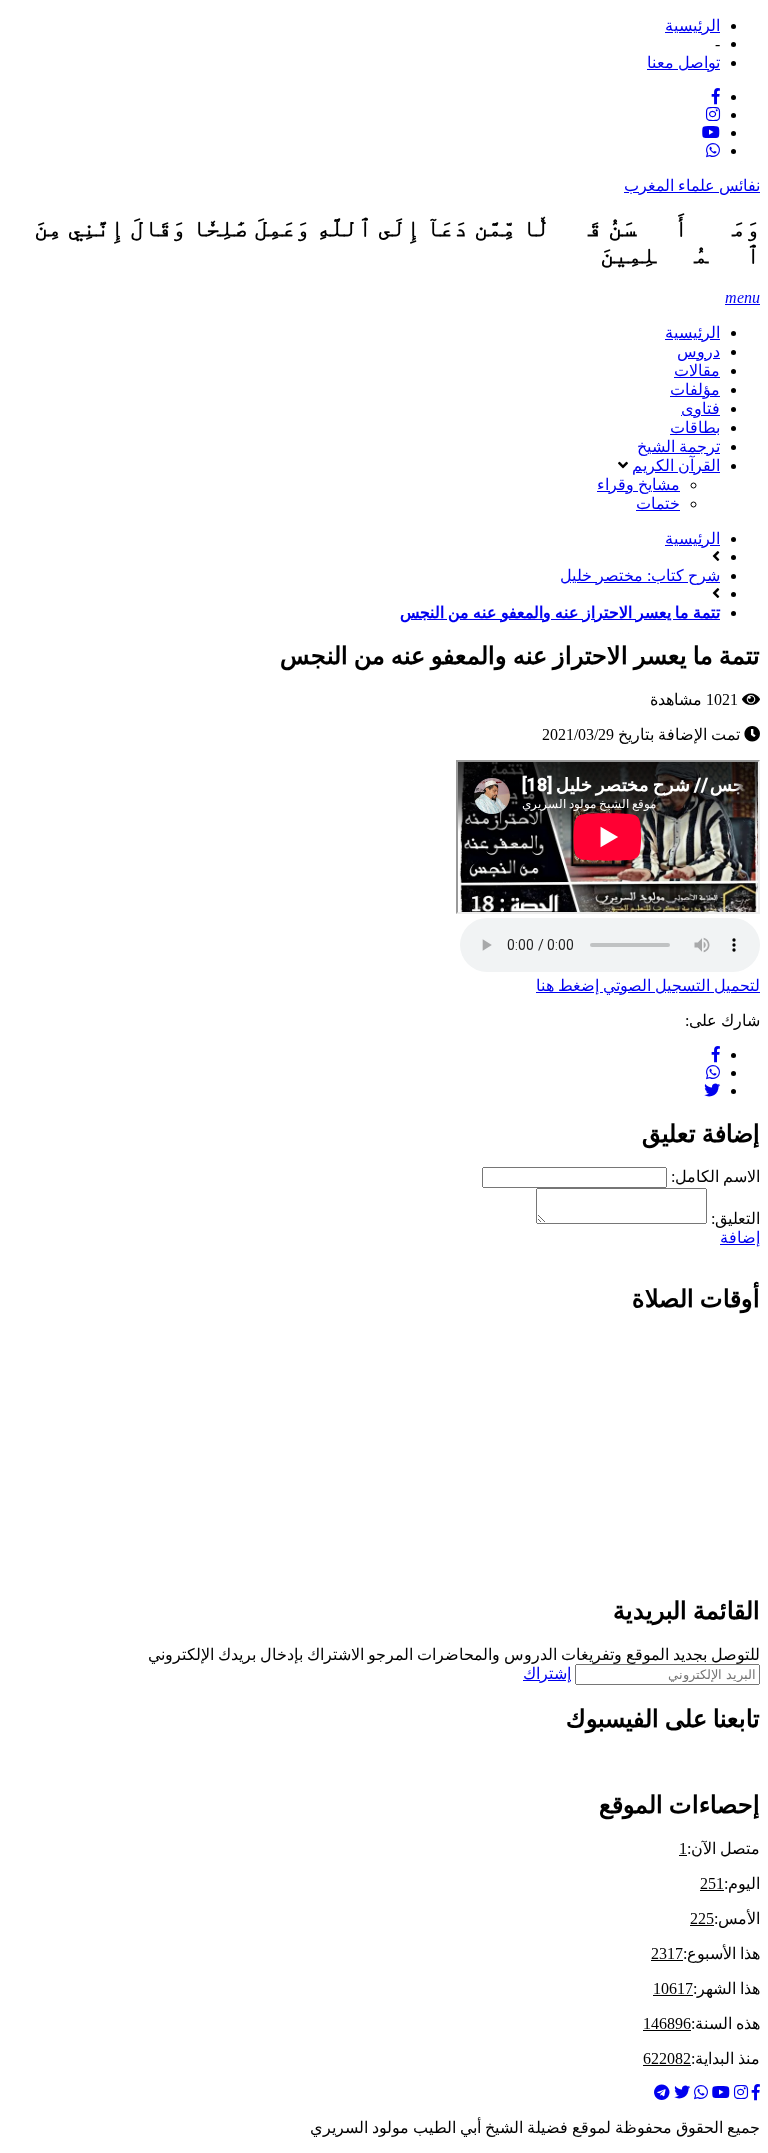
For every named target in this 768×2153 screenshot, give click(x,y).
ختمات (658, 503)
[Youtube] (711, 132)
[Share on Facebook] (716, 1054)
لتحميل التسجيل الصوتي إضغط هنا (648, 985)
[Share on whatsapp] (713, 1072)
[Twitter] (682, 2092)
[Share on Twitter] (712, 1090)
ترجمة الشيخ (678, 446)
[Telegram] (662, 2092)
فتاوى (700, 408)
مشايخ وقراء (638, 484)
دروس (698, 351)
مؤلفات (695, 389)
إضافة (740, 1237)
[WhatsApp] (713, 150)
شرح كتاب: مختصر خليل (640, 575)
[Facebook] (716, 96)
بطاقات (695, 427)
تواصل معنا (683, 62)
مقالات (697, 370)
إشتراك (547, 1673)
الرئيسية (692, 25)
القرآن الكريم (676, 465)
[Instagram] (713, 114)
